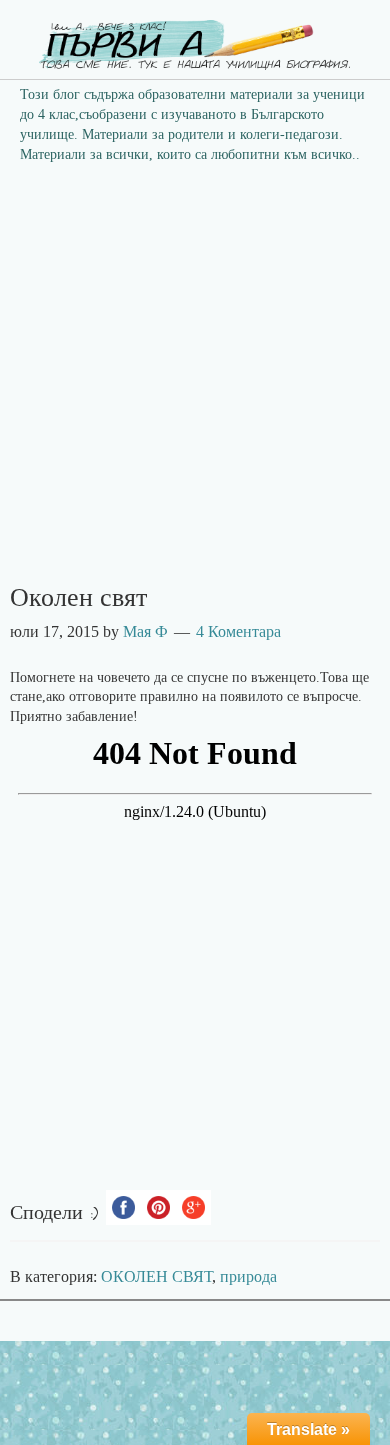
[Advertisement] (195, 380)
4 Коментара (238, 631)
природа (248, 1276)
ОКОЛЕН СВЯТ (156, 1276)
